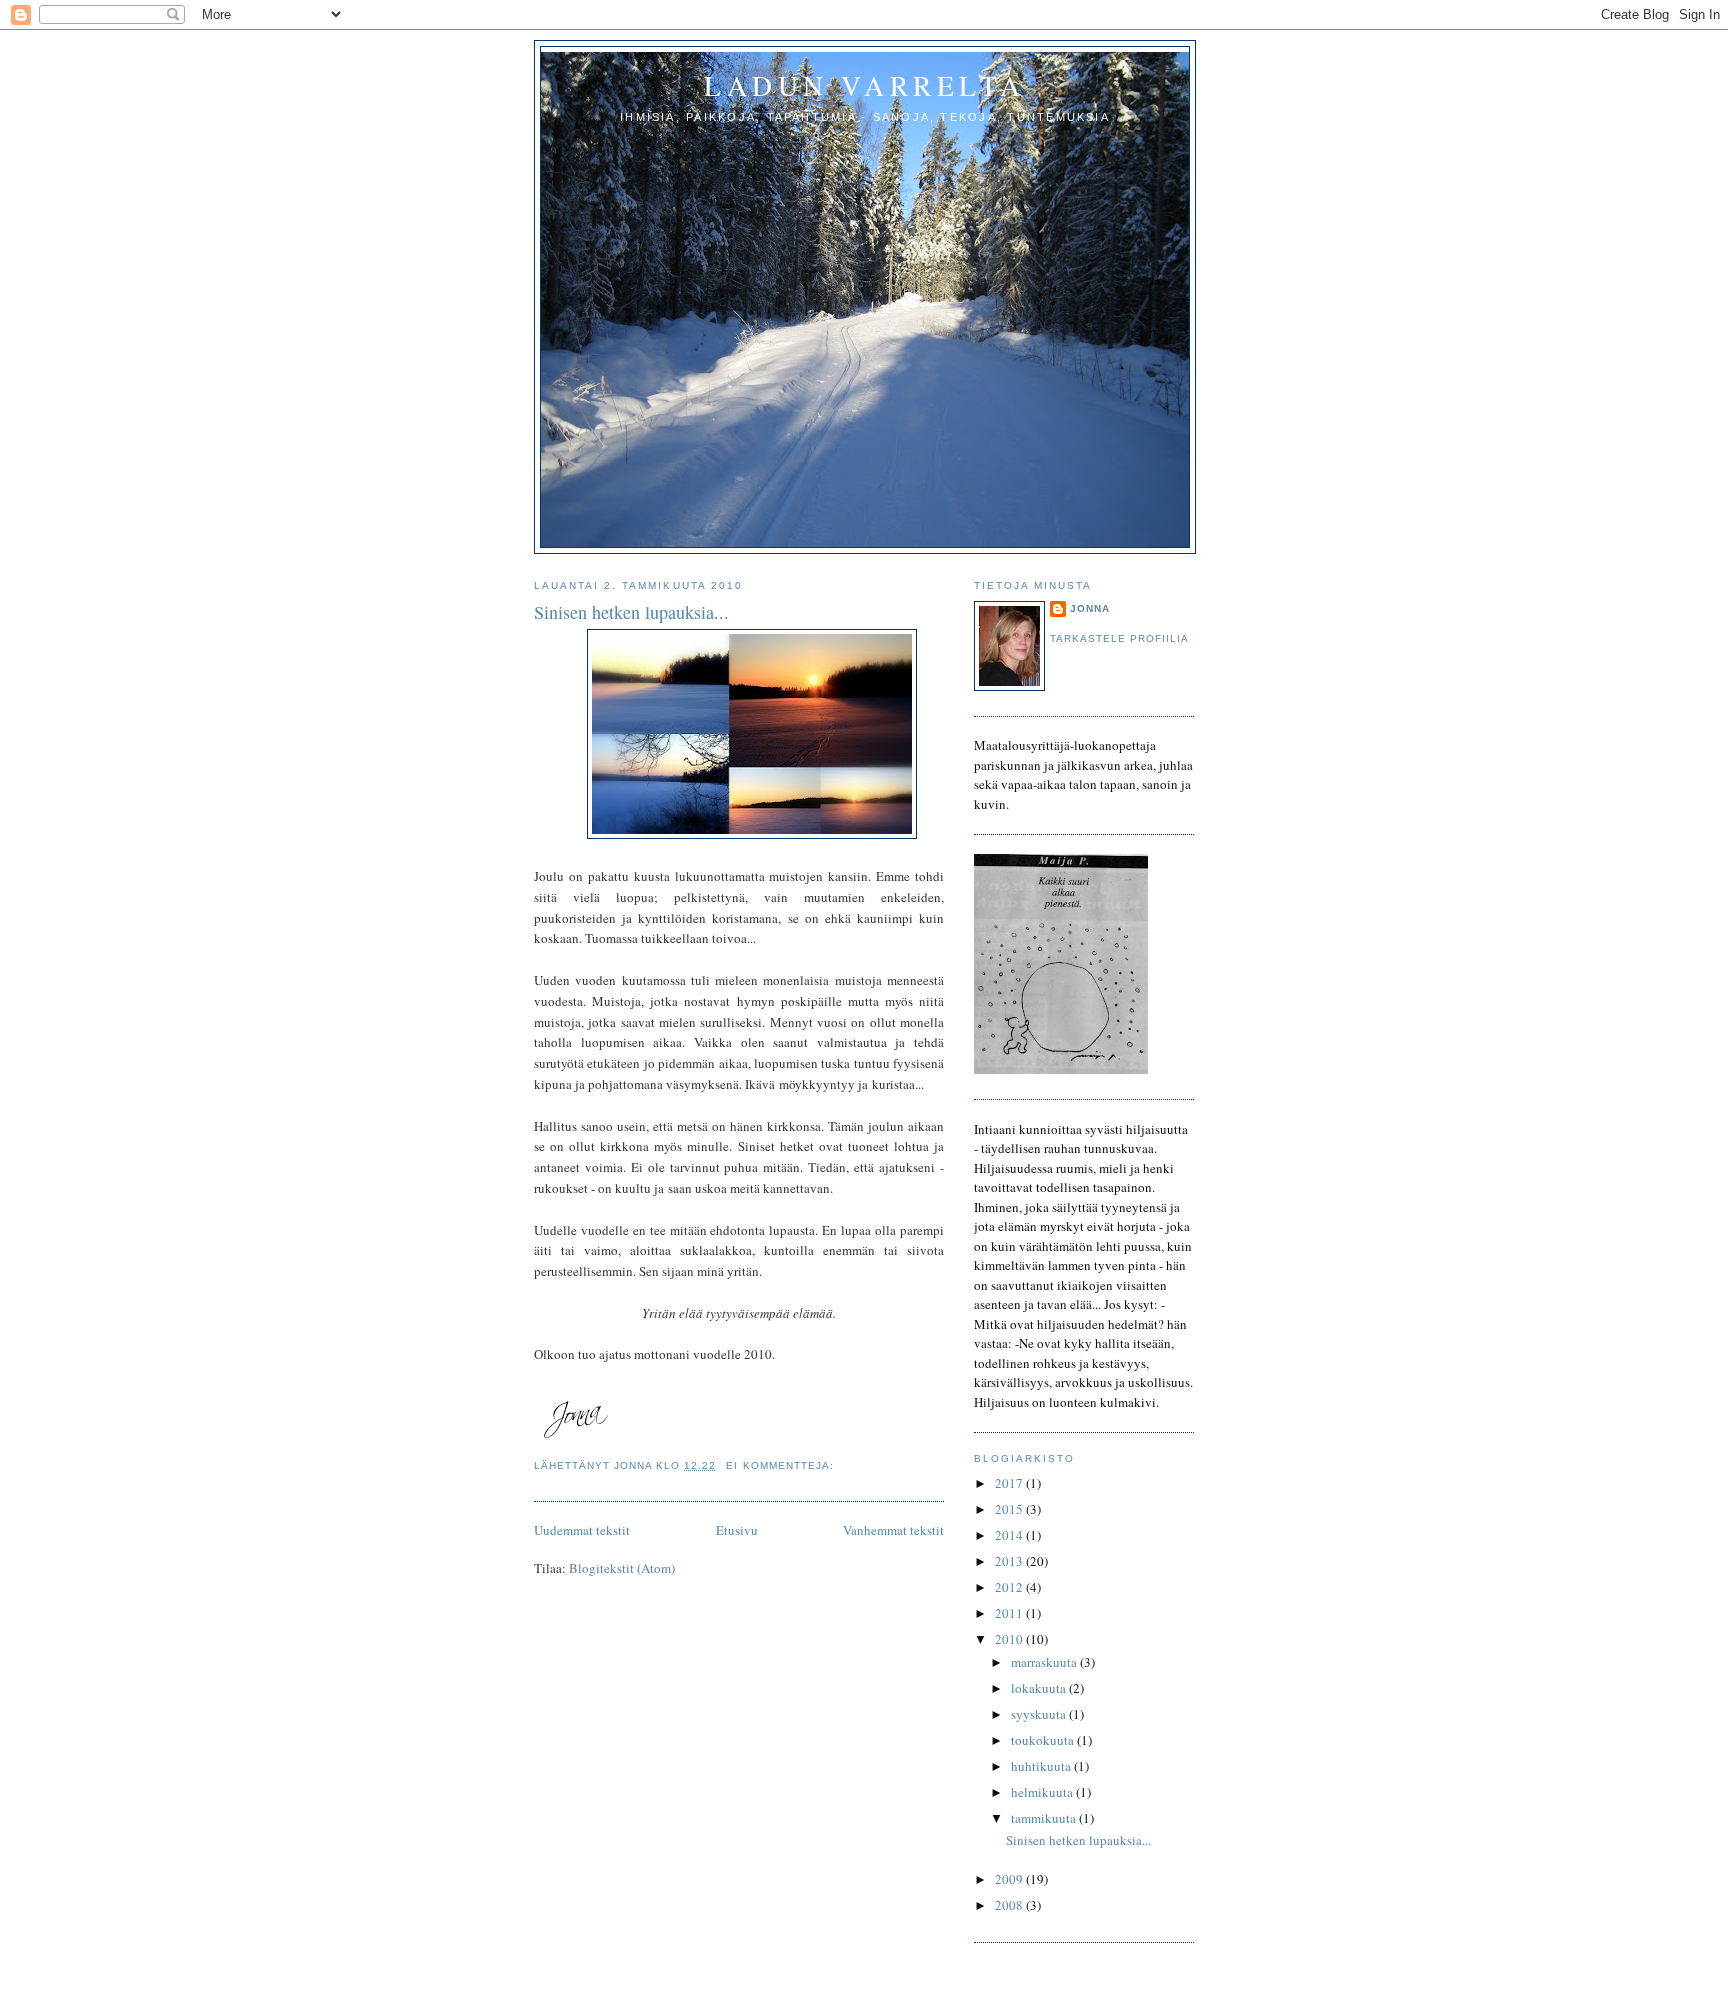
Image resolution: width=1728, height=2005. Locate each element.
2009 (1010, 1879)
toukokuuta (1044, 1740)
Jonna (1090, 608)
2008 (1010, 1905)
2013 (1010, 1561)
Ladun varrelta (865, 85)
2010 (1010, 1639)
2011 (1010, 1613)
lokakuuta (1040, 1688)
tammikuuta (1045, 1818)
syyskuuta (1040, 1714)
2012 (1010, 1587)
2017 (1010, 1483)
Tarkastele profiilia (1119, 638)
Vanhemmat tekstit (893, 1530)
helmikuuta (1043, 1792)
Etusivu (737, 1530)
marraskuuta (1045, 1662)
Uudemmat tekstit (582, 1530)
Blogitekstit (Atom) (622, 1568)
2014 (1010, 1535)
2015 (1010, 1509)
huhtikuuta (1042, 1766)
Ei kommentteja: (781, 1465)
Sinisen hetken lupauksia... (631, 612)
